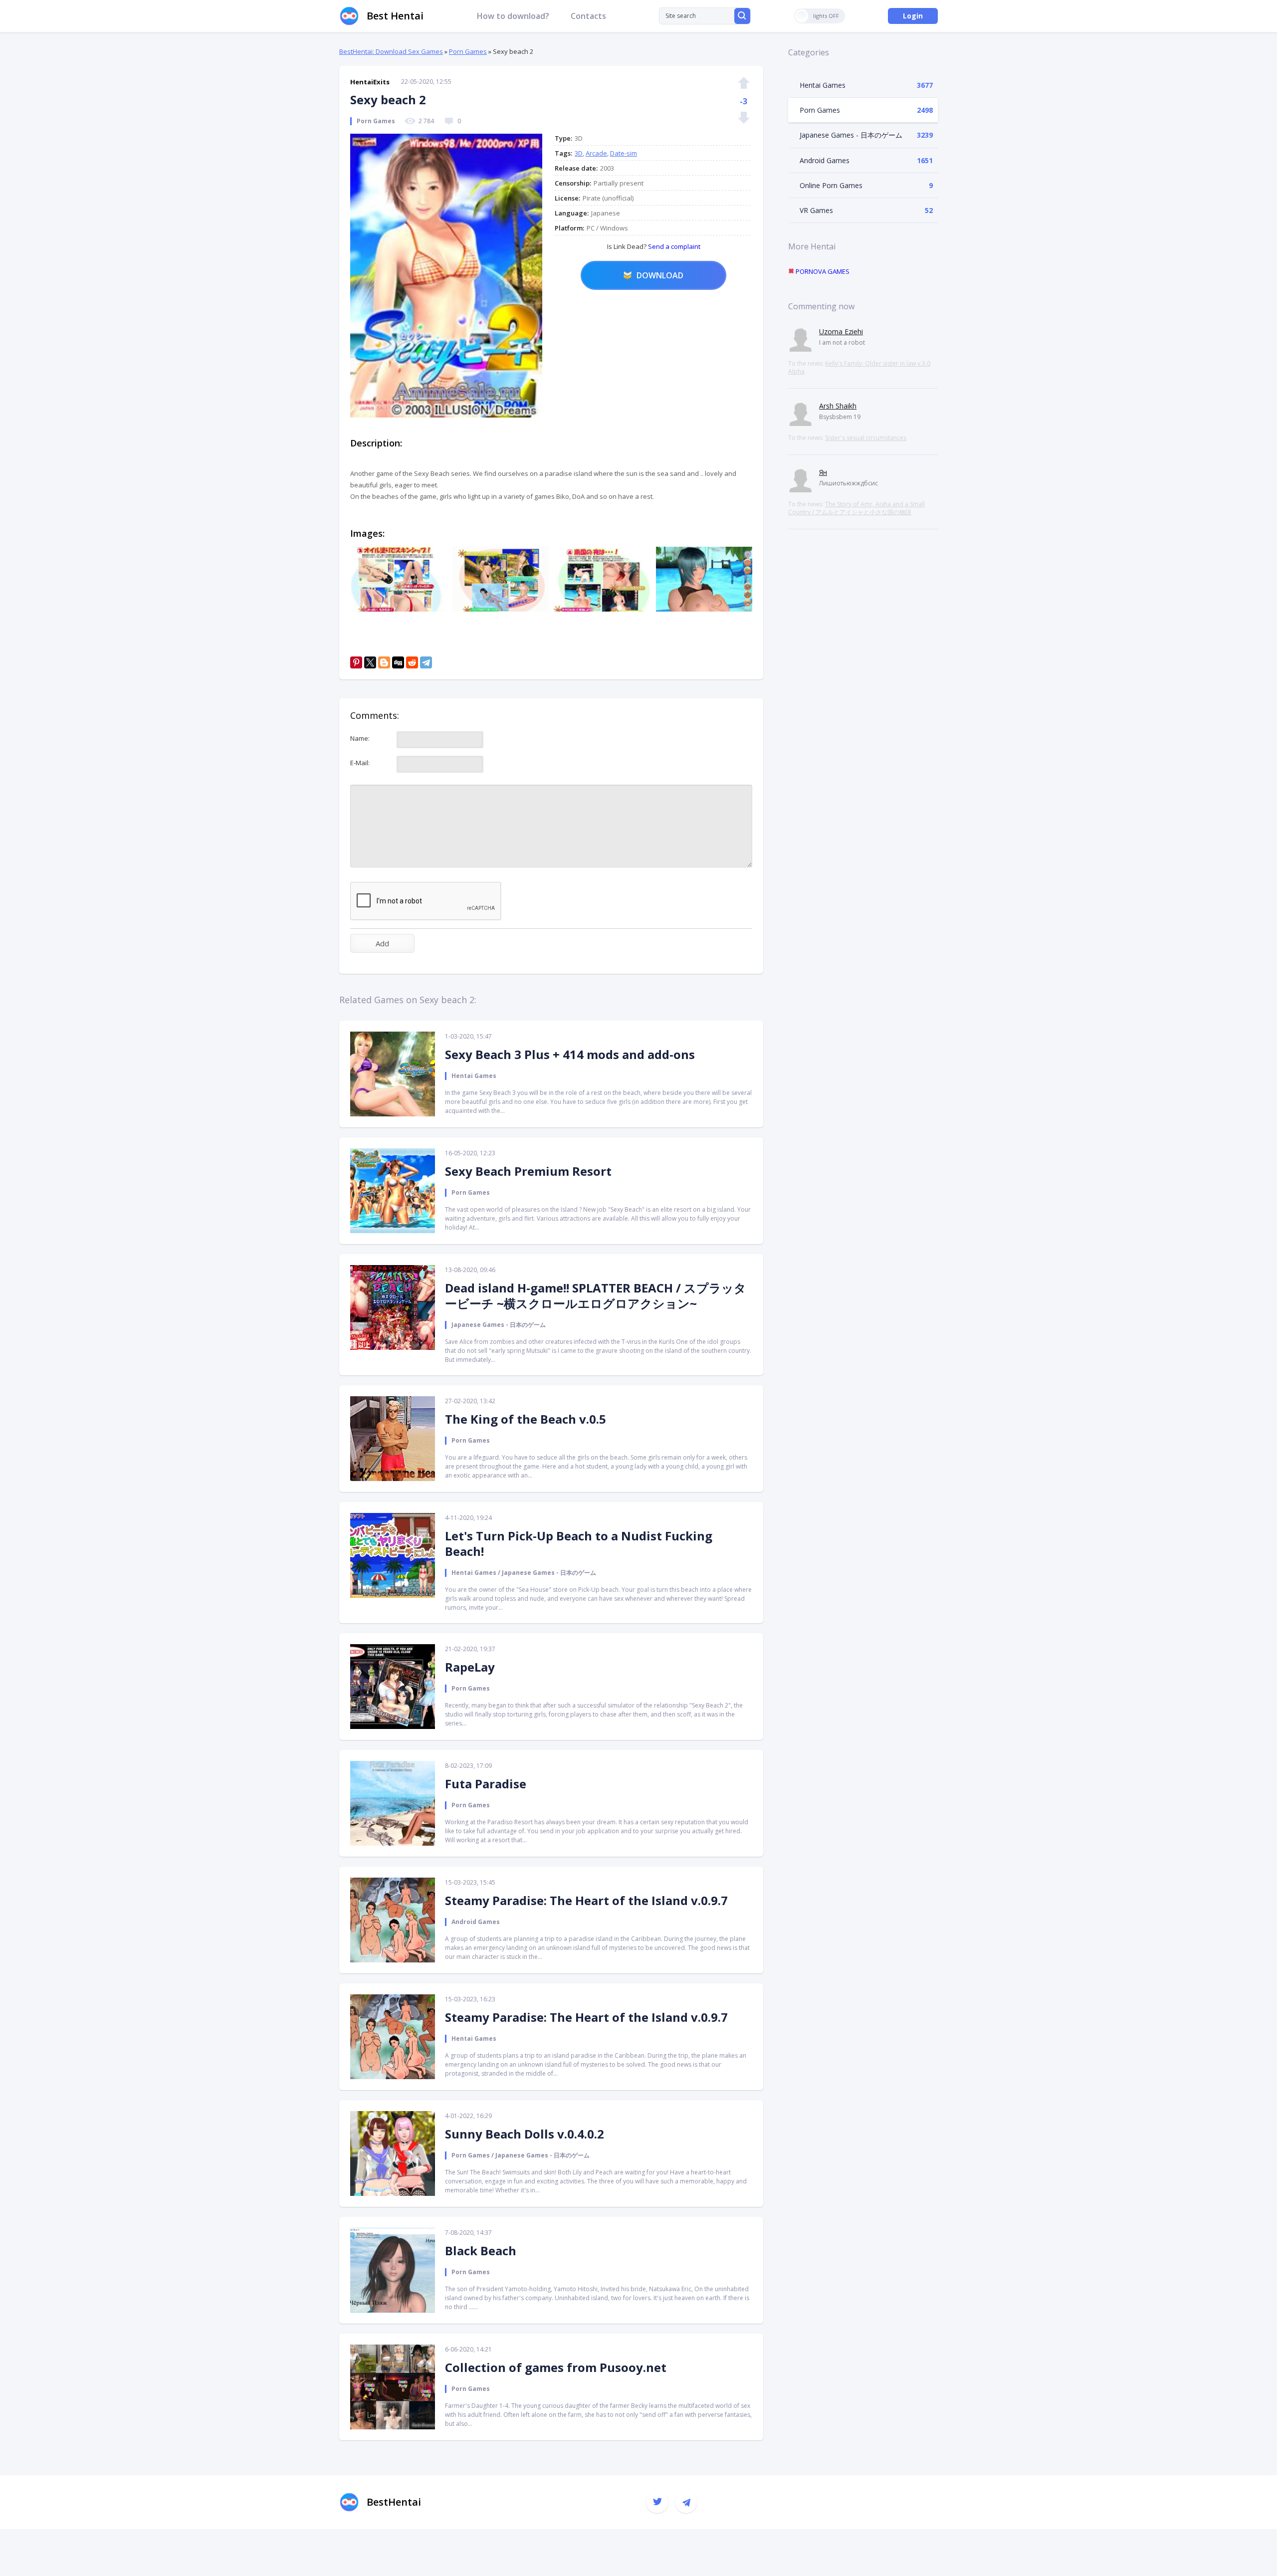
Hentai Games (823, 85)
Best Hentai (395, 16)
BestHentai (394, 2502)
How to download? (513, 16)
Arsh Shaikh (838, 406)
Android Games (825, 160)
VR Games (816, 210)
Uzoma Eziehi (841, 331)
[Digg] (398, 662)
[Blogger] (384, 662)
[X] (370, 662)
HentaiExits (370, 82)
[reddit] (412, 662)
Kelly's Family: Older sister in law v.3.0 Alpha (859, 367)
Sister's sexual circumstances (866, 438)
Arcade (596, 153)
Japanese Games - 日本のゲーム (851, 135)
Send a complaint (673, 246)
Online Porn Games (831, 185)
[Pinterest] (356, 662)
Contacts (588, 16)
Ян (823, 472)
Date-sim (624, 153)
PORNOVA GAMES (822, 271)
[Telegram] (426, 662)
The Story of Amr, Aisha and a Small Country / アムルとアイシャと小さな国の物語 (856, 508)
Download (660, 275)
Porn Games (468, 51)
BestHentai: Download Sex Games (391, 51)
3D (579, 153)
